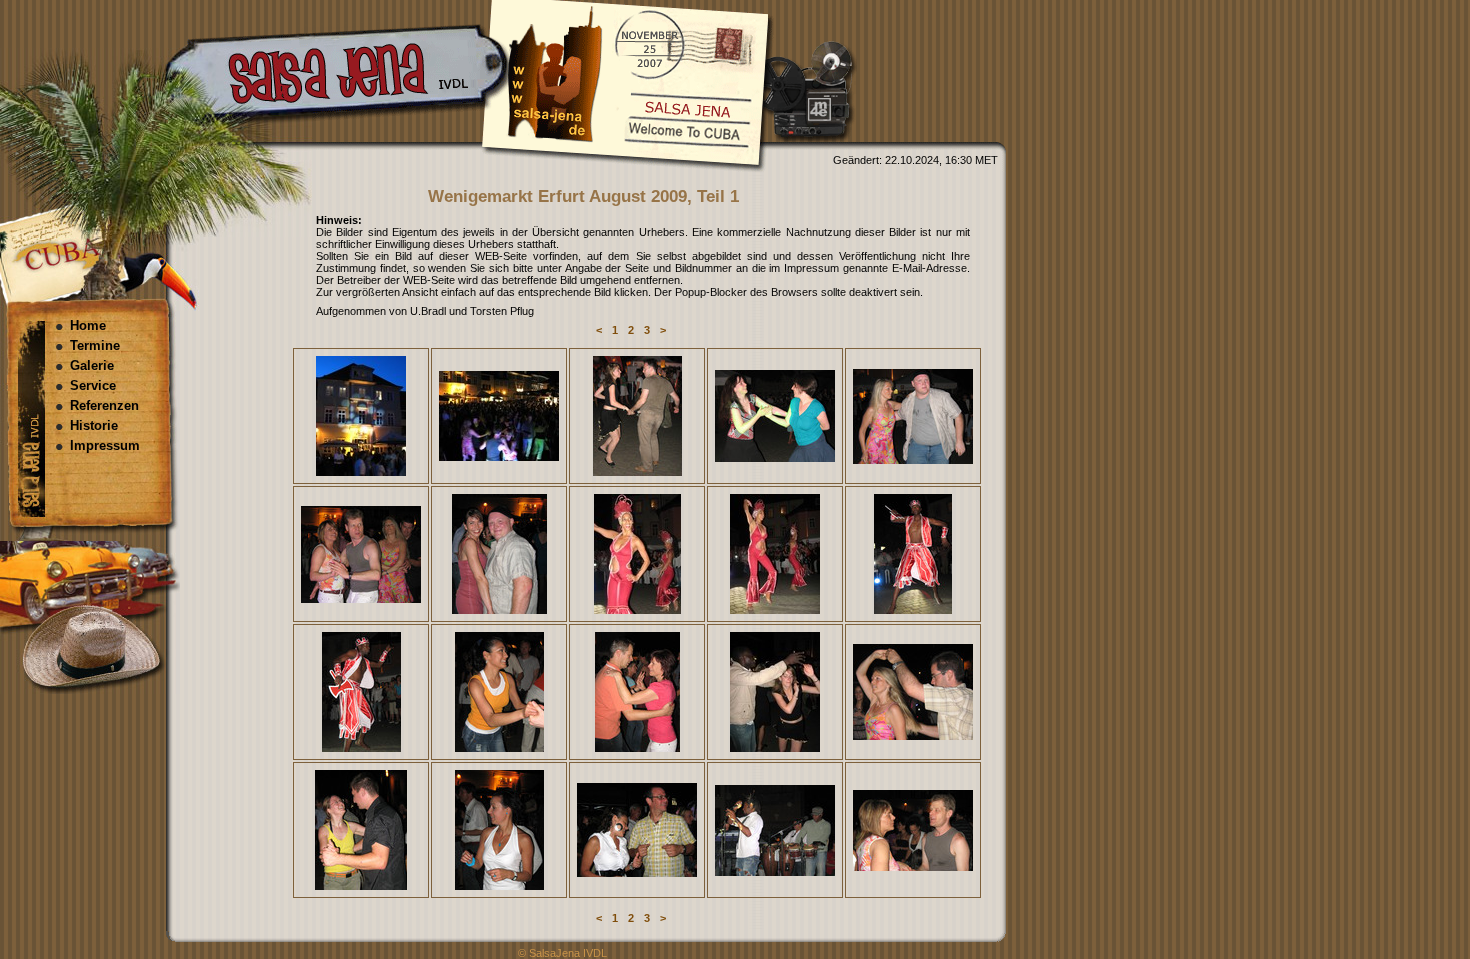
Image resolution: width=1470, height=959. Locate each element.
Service (93, 385)
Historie (94, 425)
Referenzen (104, 405)
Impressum (105, 445)
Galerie (92, 365)
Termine (95, 345)
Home (88, 325)
